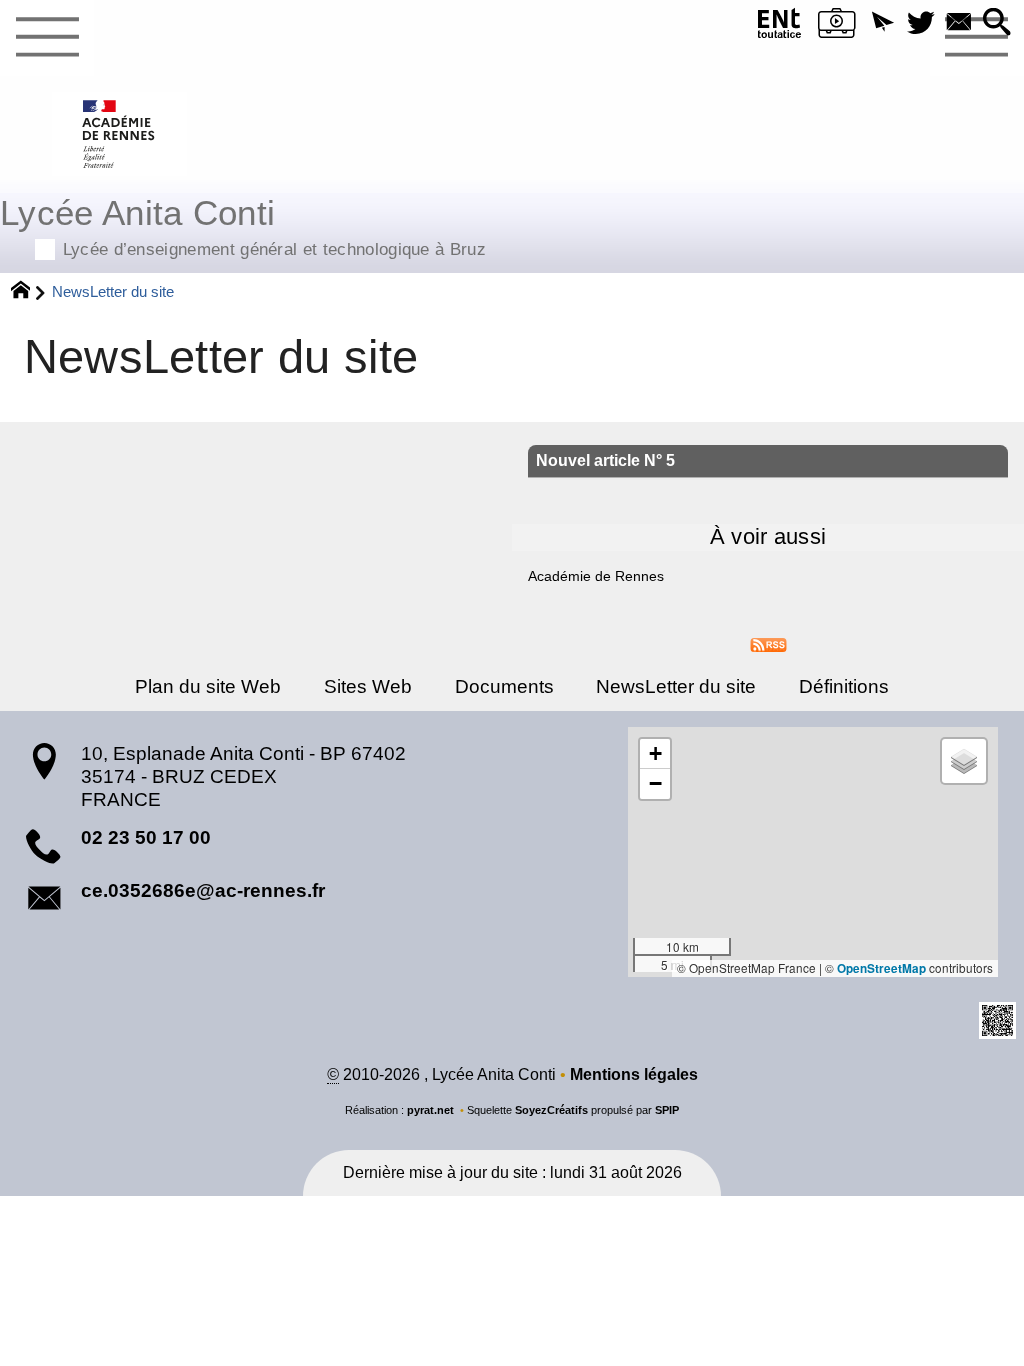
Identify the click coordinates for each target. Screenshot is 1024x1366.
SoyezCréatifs (551, 1110)
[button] (883, 23)
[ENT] (780, 27)
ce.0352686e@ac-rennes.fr (203, 890)
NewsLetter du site (676, 686)
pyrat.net (430, 1110)
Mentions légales (634, 1074)
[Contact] (959, 23)
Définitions (844, 686)
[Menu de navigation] (47, 38)
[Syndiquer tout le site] (768, 643)
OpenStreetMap (881, 968)
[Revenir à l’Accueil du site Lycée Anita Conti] (119, 134)
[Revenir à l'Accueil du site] (29, 292)
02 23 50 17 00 (146, 837)
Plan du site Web (208, 686)
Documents (504, 686)
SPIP (667, 1110)
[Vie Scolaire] (837, 27)
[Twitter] (921, 23)
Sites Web (368, 686)
